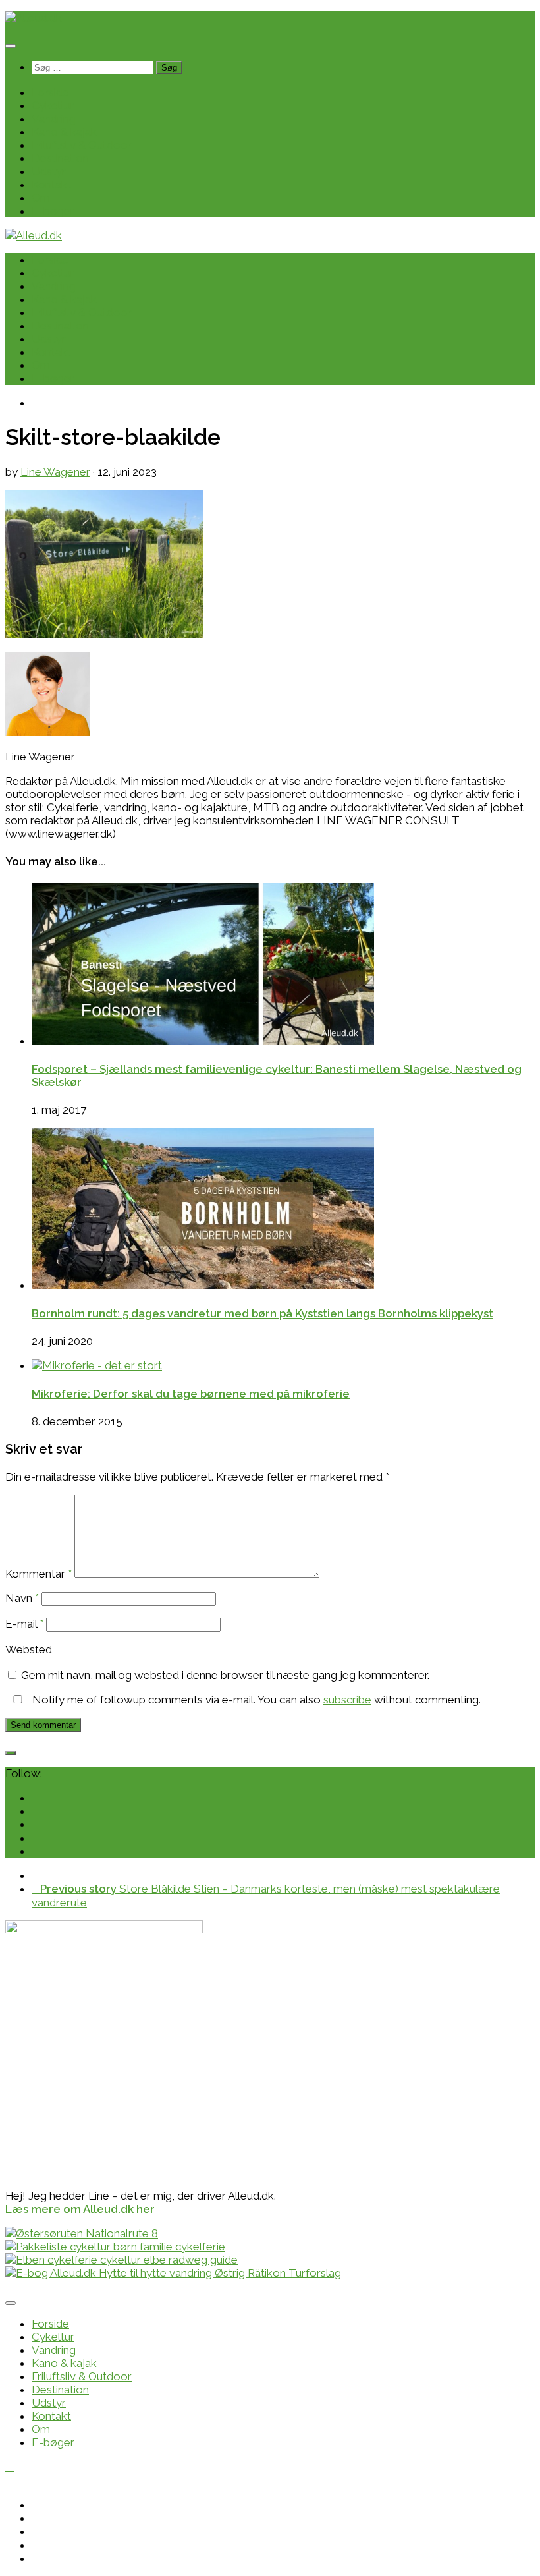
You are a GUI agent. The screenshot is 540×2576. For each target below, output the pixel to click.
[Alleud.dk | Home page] (34, 18)
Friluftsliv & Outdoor (82, 145)
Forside (50, 92)
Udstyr (49, 171)
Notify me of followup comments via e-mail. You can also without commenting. (255, 1700)
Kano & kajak (64, 132)
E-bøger (53, 211)
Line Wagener (55, 472)
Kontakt (51, 185)
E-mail (24, 1624)
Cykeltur (53, 105)
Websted (29, 1649)
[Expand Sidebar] (11, 1753)
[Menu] (11, 46)
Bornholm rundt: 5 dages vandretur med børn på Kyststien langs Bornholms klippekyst (262, 1313)
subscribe (347, 1700)
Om (41, 198)
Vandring (54, 119)
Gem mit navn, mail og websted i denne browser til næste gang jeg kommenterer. (225, 1675)
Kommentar (39, 1574)
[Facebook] (36, 1824)
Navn (22, 1598)
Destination (60, 158)
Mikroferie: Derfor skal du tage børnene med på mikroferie (191, 1394)
